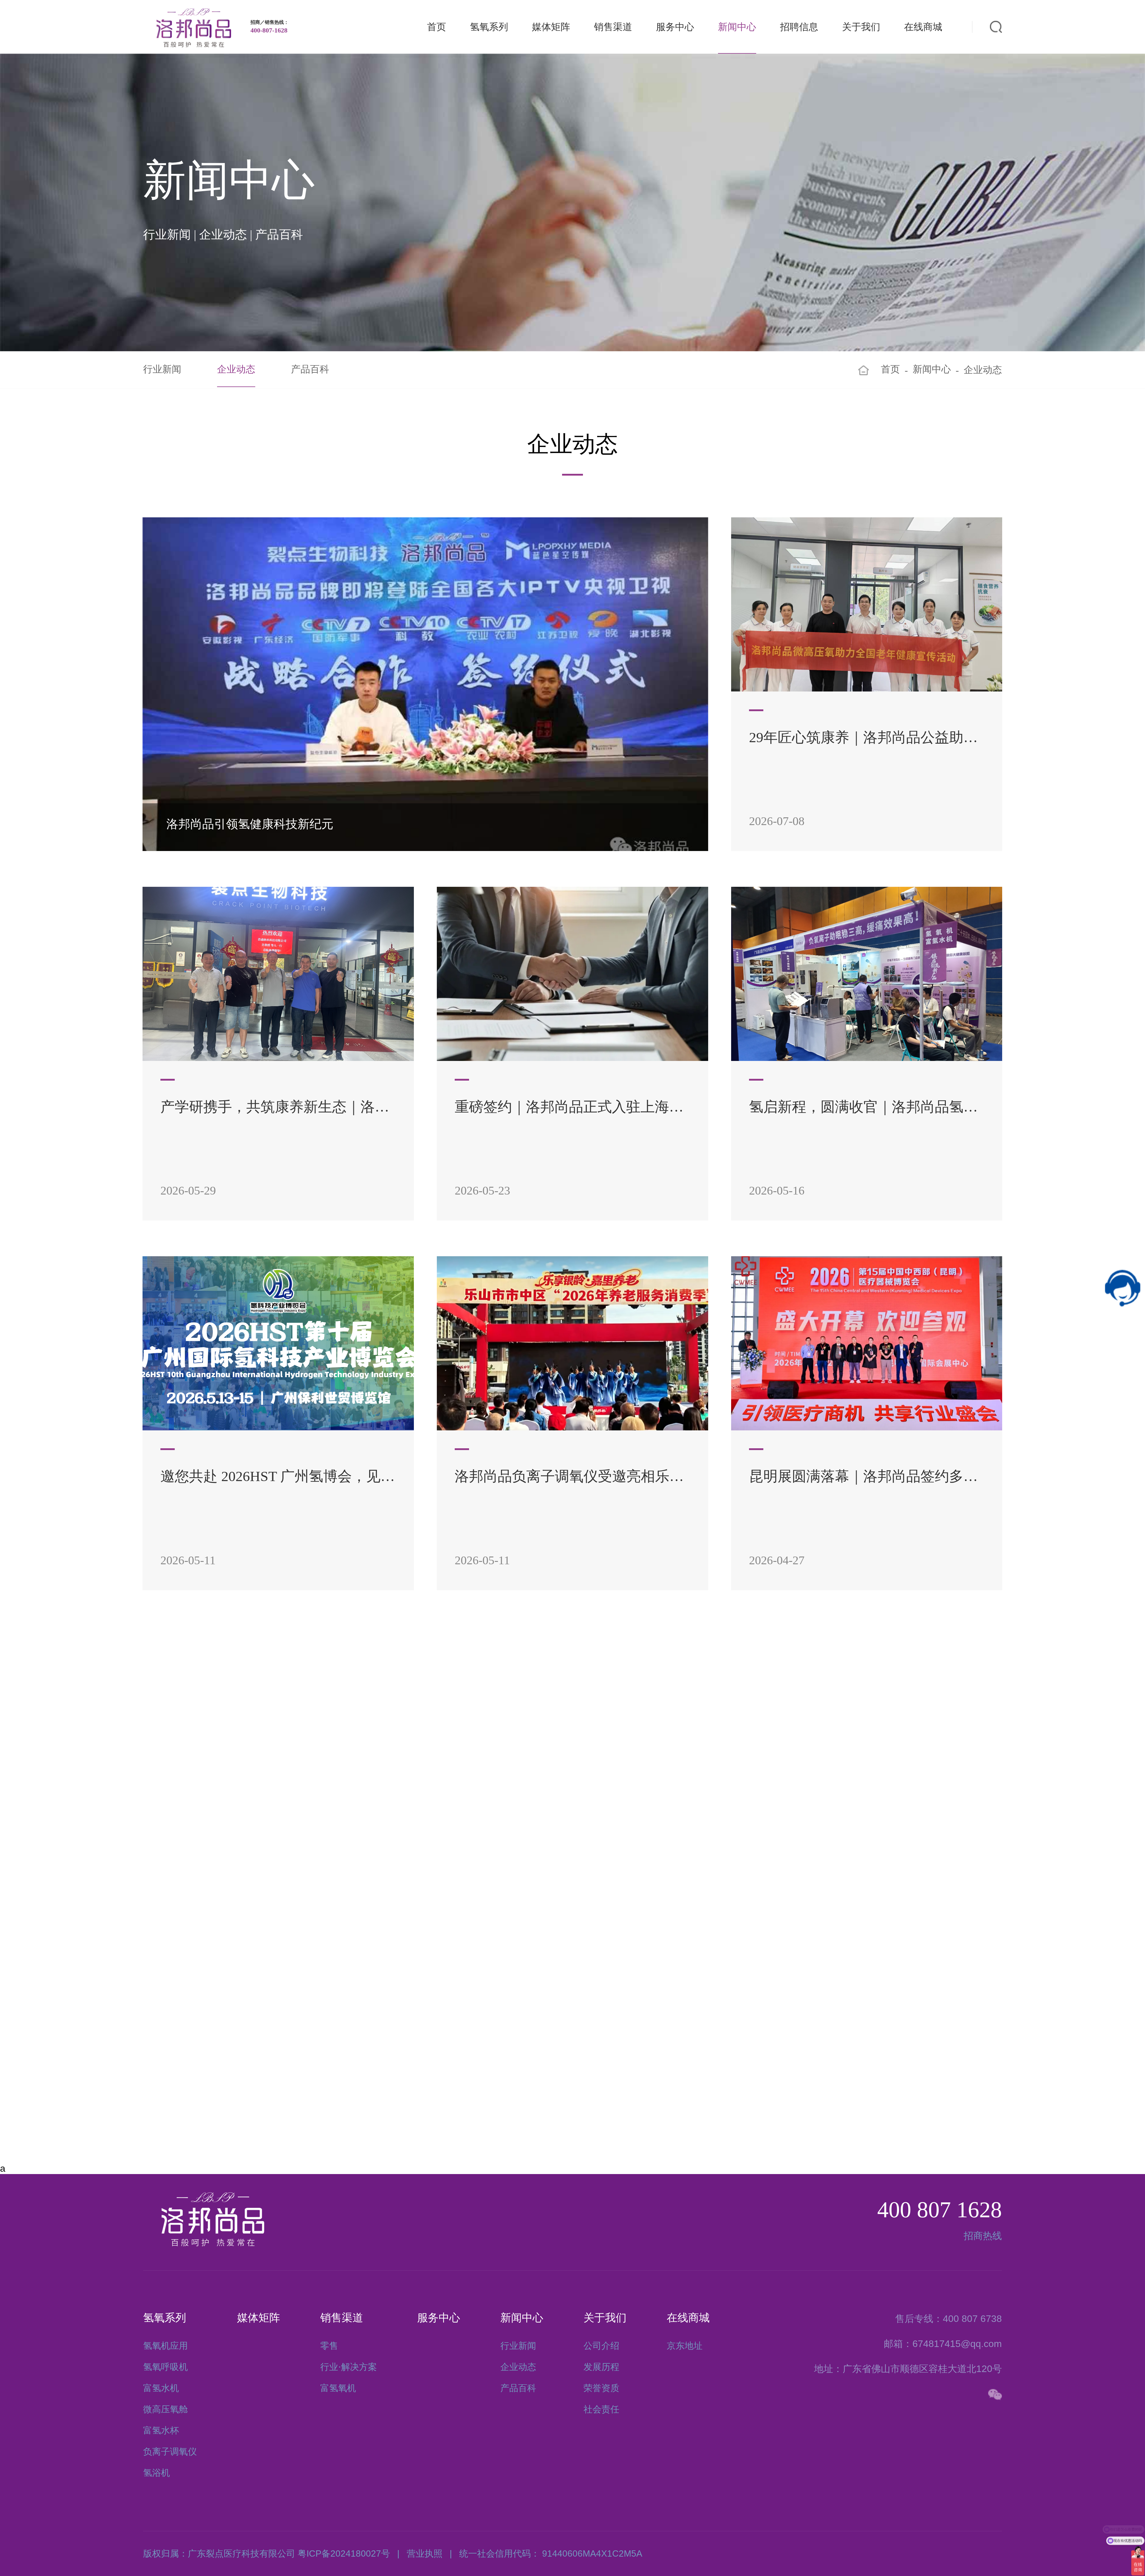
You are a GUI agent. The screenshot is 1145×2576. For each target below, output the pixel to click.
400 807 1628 (940, 2210)
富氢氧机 (338, 2388)
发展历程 (601, 2367)
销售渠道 (613, 27)
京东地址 (685, 2346)
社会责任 (601, 2409)
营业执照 (425, 2553)
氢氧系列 (489, 27)
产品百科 (310, 369)
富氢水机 (161, 2388)
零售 (329, 2346)
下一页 (623, 2069)
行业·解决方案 (349, 2367)
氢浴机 (157, 2473)
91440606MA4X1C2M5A (592, 2553)
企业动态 (236, 369)
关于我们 (861, 27)
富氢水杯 (161, 2430)
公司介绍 (601, 2346)
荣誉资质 (601, 2388)
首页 (437, 27)
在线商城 (923, 27)
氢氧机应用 (165, 2346)
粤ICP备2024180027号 (344, 2553)
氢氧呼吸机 (165, 2367)
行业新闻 (162, 369)
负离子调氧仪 (170, 2452)
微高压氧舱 (165, 2409)
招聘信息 (799, 27)
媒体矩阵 (551, 27)
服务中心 (675, 27)
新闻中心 (737, 27)
